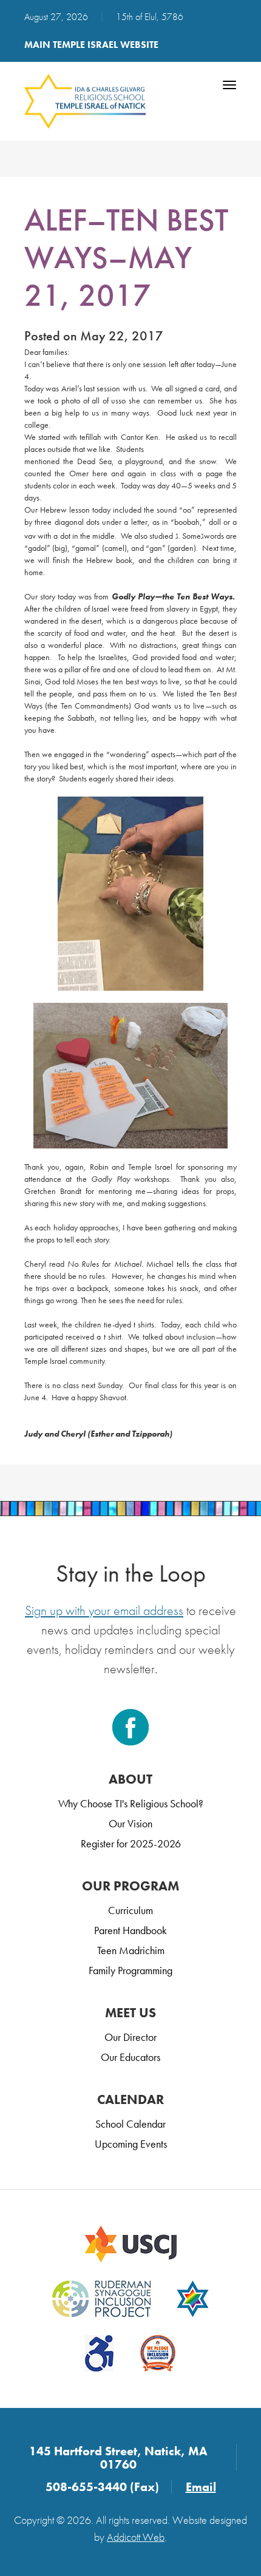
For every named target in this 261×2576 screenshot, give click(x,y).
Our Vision (130, 1823)
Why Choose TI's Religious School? (131, 1803)
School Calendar (130, 2124)
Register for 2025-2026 (131, 1843)
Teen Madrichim (131, 1950)
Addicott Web (136, 2537)
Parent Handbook (130, 1930)
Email (201, 2487)
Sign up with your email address (104, 1610)
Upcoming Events (131, 2144)
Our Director (130, 2037)
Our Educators (130, 2057)
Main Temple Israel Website (91, 45)
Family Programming (130, 1970)
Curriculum (130, 1910)
